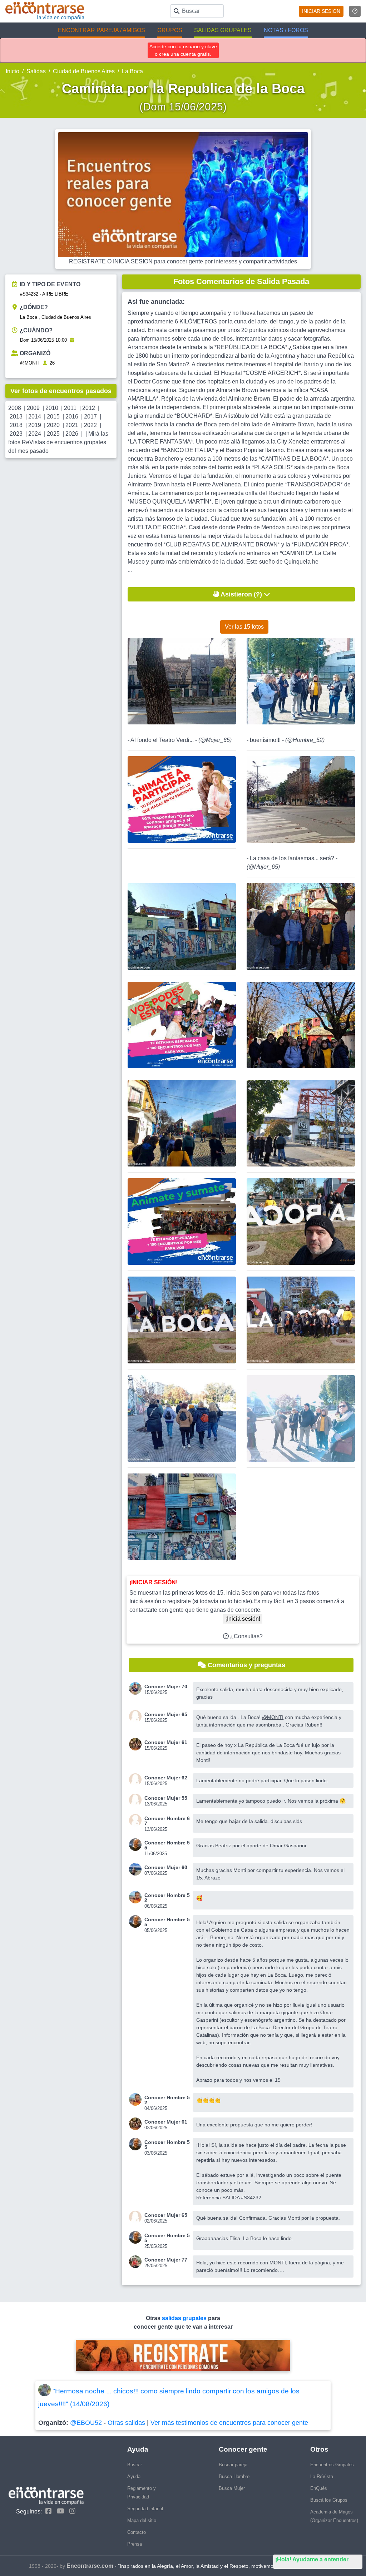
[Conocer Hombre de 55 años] (137, 1845)
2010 (52, 408)
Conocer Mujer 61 (166, 1742)
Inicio (13, 71)
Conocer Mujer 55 (166, 1798)
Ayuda (134, 2476)
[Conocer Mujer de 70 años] (137, 1688)
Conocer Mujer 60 (166, 1867)
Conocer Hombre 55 (167, 1845)
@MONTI (30, 363)
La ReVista (322, 2476)
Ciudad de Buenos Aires (84, 71)
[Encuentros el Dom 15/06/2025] (72, 340)
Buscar (135, 2465)
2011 (70, 408)
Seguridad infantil (145, 2509)
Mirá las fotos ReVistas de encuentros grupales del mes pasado (58, 442)
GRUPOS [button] (170, 30)
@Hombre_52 (305, 740)
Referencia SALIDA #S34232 (229, 2198)
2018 (16, 425)
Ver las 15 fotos (244, 627)
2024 (35, 434)
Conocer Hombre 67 (167, 1821)
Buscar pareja (233, 2465)
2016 (72, 417)
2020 (53, 425)
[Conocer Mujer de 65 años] (137, 1716)
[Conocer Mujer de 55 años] (137, 1800)
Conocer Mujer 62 (166, 1778)
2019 (35, 425)
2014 (35, 417)
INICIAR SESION (321, 11)
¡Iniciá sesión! (243, 1619)
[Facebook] (47, 2511)
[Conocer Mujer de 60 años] (137, 1869)
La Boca (132, 71)
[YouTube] (59, 2511)
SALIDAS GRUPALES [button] (223, 30)
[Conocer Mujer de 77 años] (137, 2262)
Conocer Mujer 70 (166, 1686)
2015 (53, 417)
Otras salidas (126, 2423)
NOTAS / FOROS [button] (286, 30)
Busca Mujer (232, 2488)
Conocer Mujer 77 (166, 2260)
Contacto (137, 2532)
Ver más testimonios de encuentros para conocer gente (229, 2423)
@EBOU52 (86, 2423)
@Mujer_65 (215, 740)
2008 (15, 408)
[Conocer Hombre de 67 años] (137, 1820)
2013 (16, 417)
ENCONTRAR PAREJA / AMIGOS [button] (102, 30)
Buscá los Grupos (329, 2500)
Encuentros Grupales (332, 2465)
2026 (72, 434)
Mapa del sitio (142, 2520)
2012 (89, 408)
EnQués (319, 2488)
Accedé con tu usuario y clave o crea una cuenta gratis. (183, 50)
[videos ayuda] (355, 11)
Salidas (36, 71)
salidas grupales (185, 2318)
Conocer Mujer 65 (166, 1714)
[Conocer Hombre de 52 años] (137, 1897)
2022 (90, 425)
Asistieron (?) (241, 594)
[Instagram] (71, 2511)
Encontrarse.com (90, 2566)
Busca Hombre (234, 2476)
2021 (72, 425)
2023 (16, 434)
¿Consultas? (246, 1636)
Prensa (135, 2544)
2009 (33, 408)
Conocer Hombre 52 (167, 1898)
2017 (90, 417)
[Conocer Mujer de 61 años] (137, 1744)
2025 (53, 434)
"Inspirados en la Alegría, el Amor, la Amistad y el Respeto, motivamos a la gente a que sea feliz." (228, 2566)
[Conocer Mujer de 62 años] (137, 1780)
